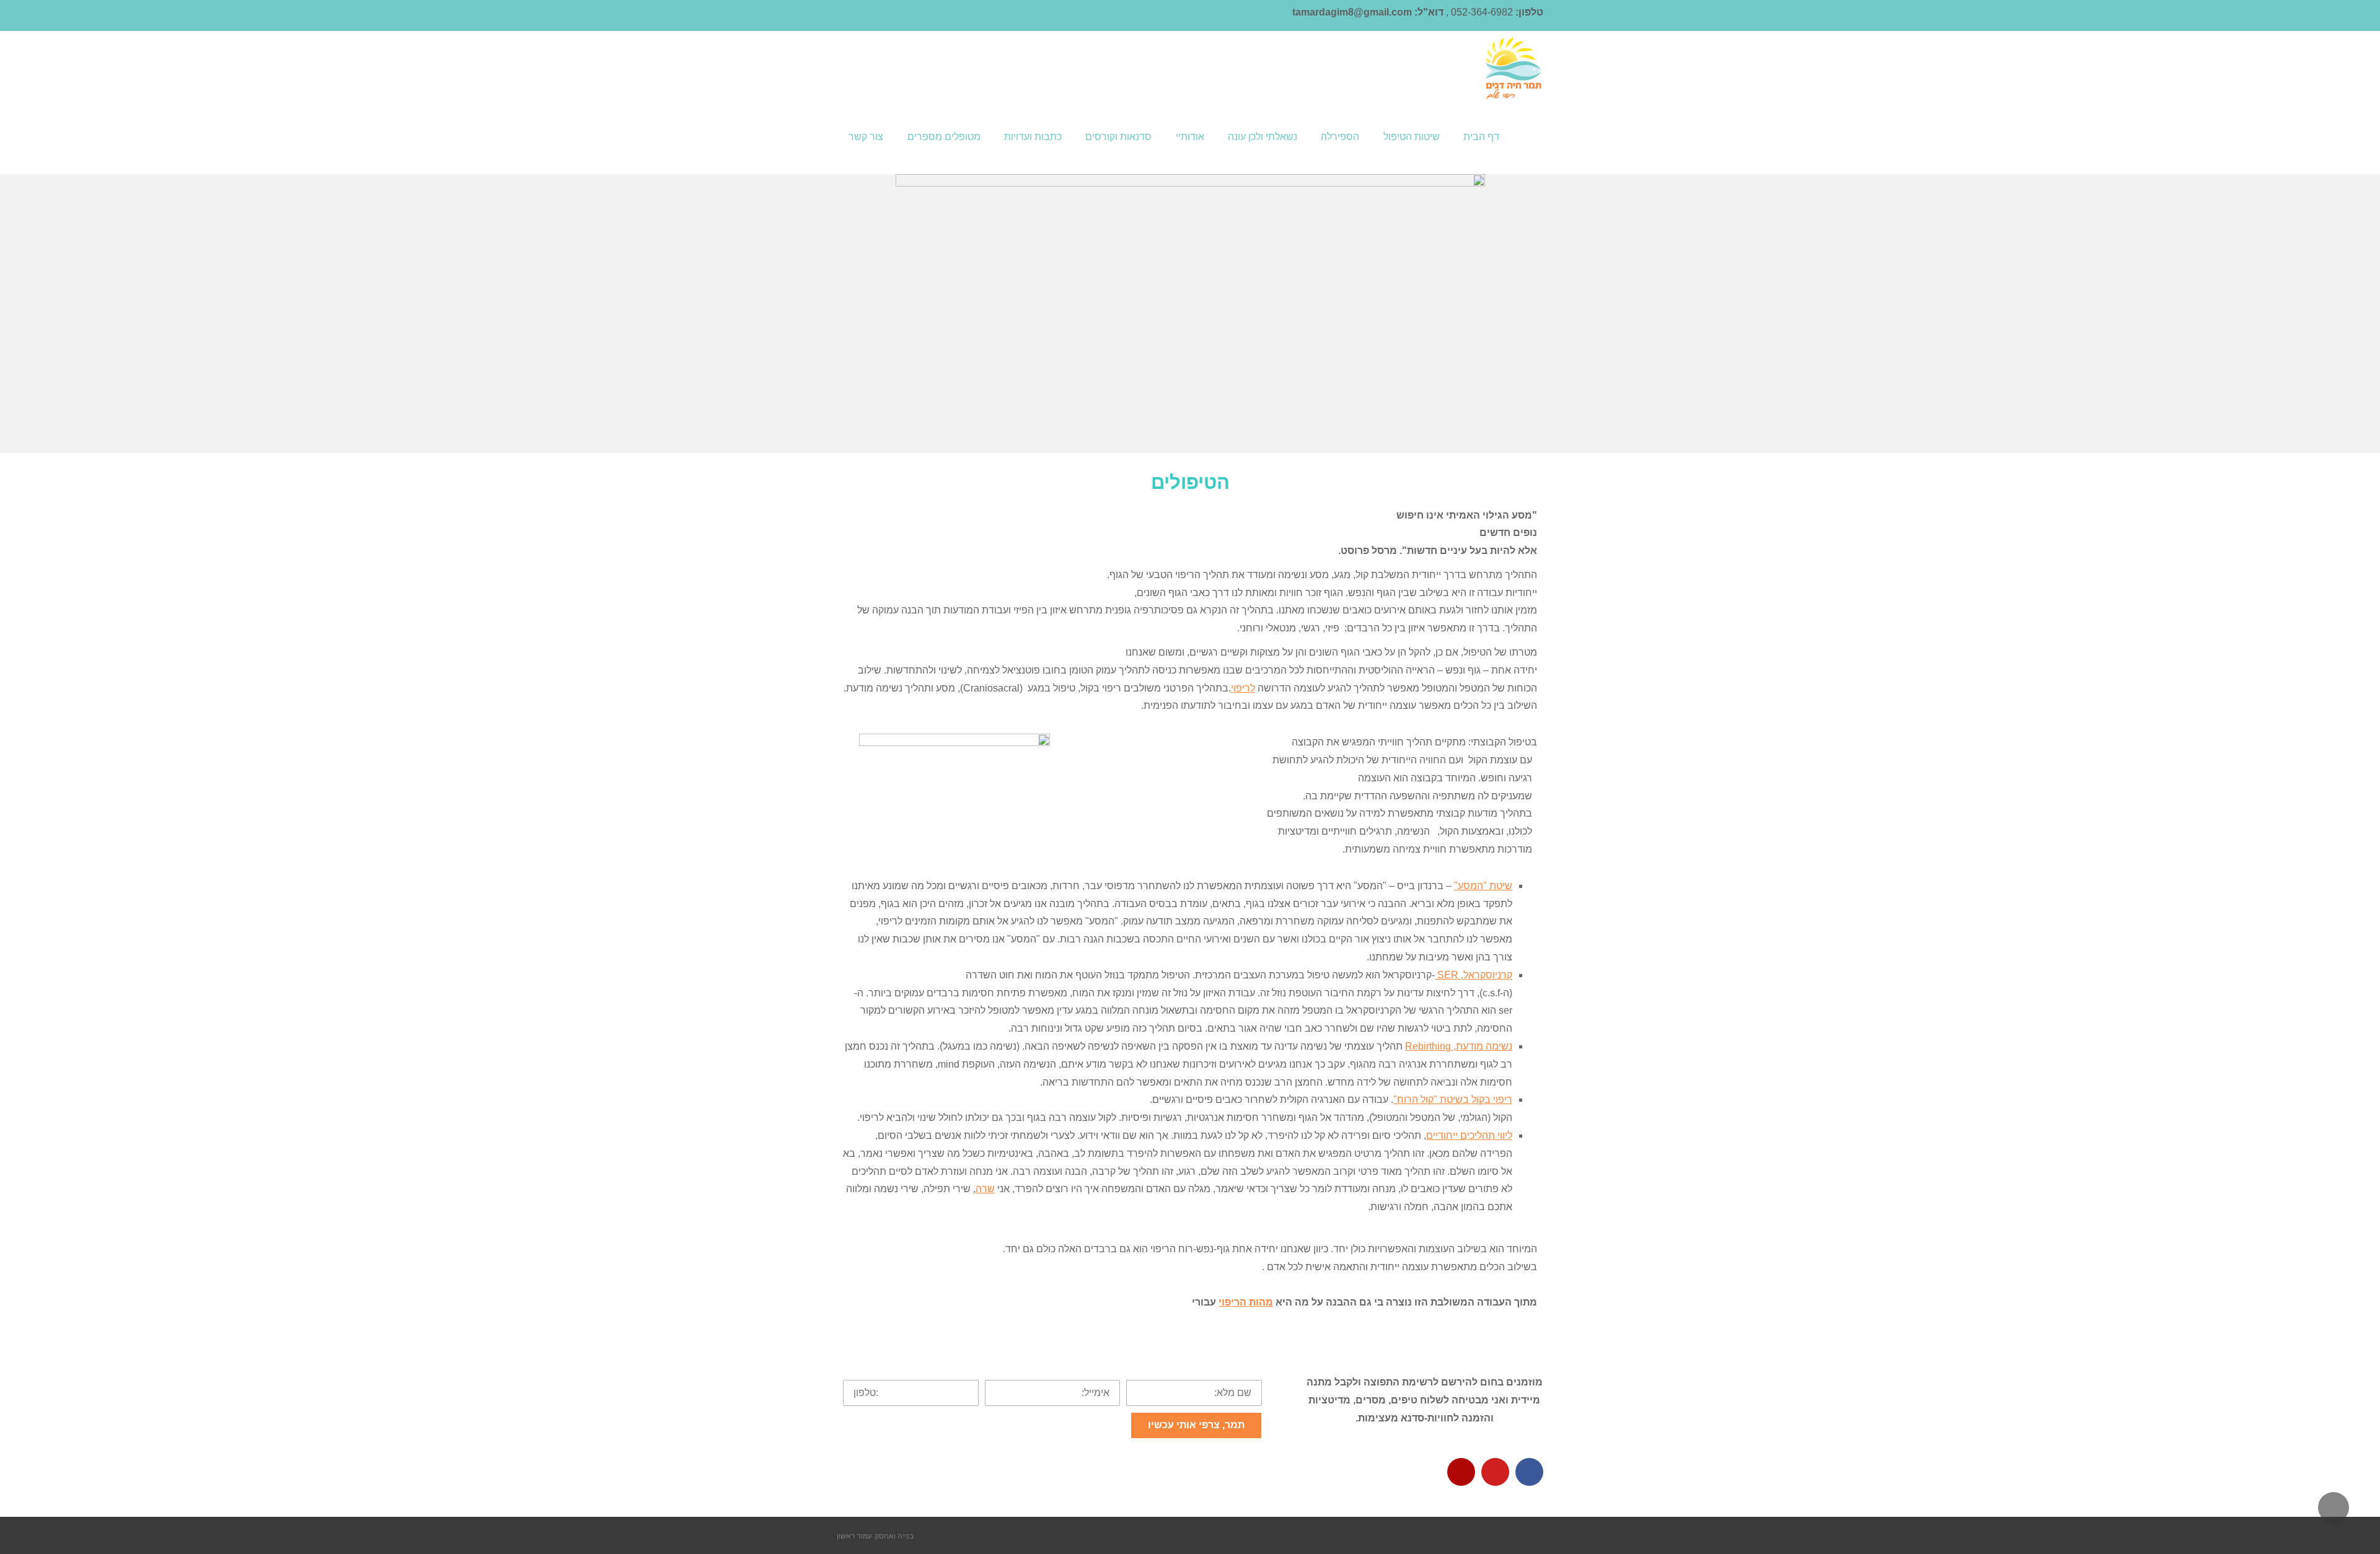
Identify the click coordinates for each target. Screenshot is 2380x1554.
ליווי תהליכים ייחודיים (1469, 1135)
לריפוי (1243, 688)
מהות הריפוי (1246, 1302)
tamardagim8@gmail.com (1352, 12)
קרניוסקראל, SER (1474, 975)
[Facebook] (1529, 1472)
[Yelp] (1461, 1472)
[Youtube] (1495, 1472)
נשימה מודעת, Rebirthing (1459, 1046)
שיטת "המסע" (1483, 886)
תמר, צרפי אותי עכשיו (1196, 1425)
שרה (985, 1189)
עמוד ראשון (854, 1535)
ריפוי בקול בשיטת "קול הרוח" (1453, 1100)
